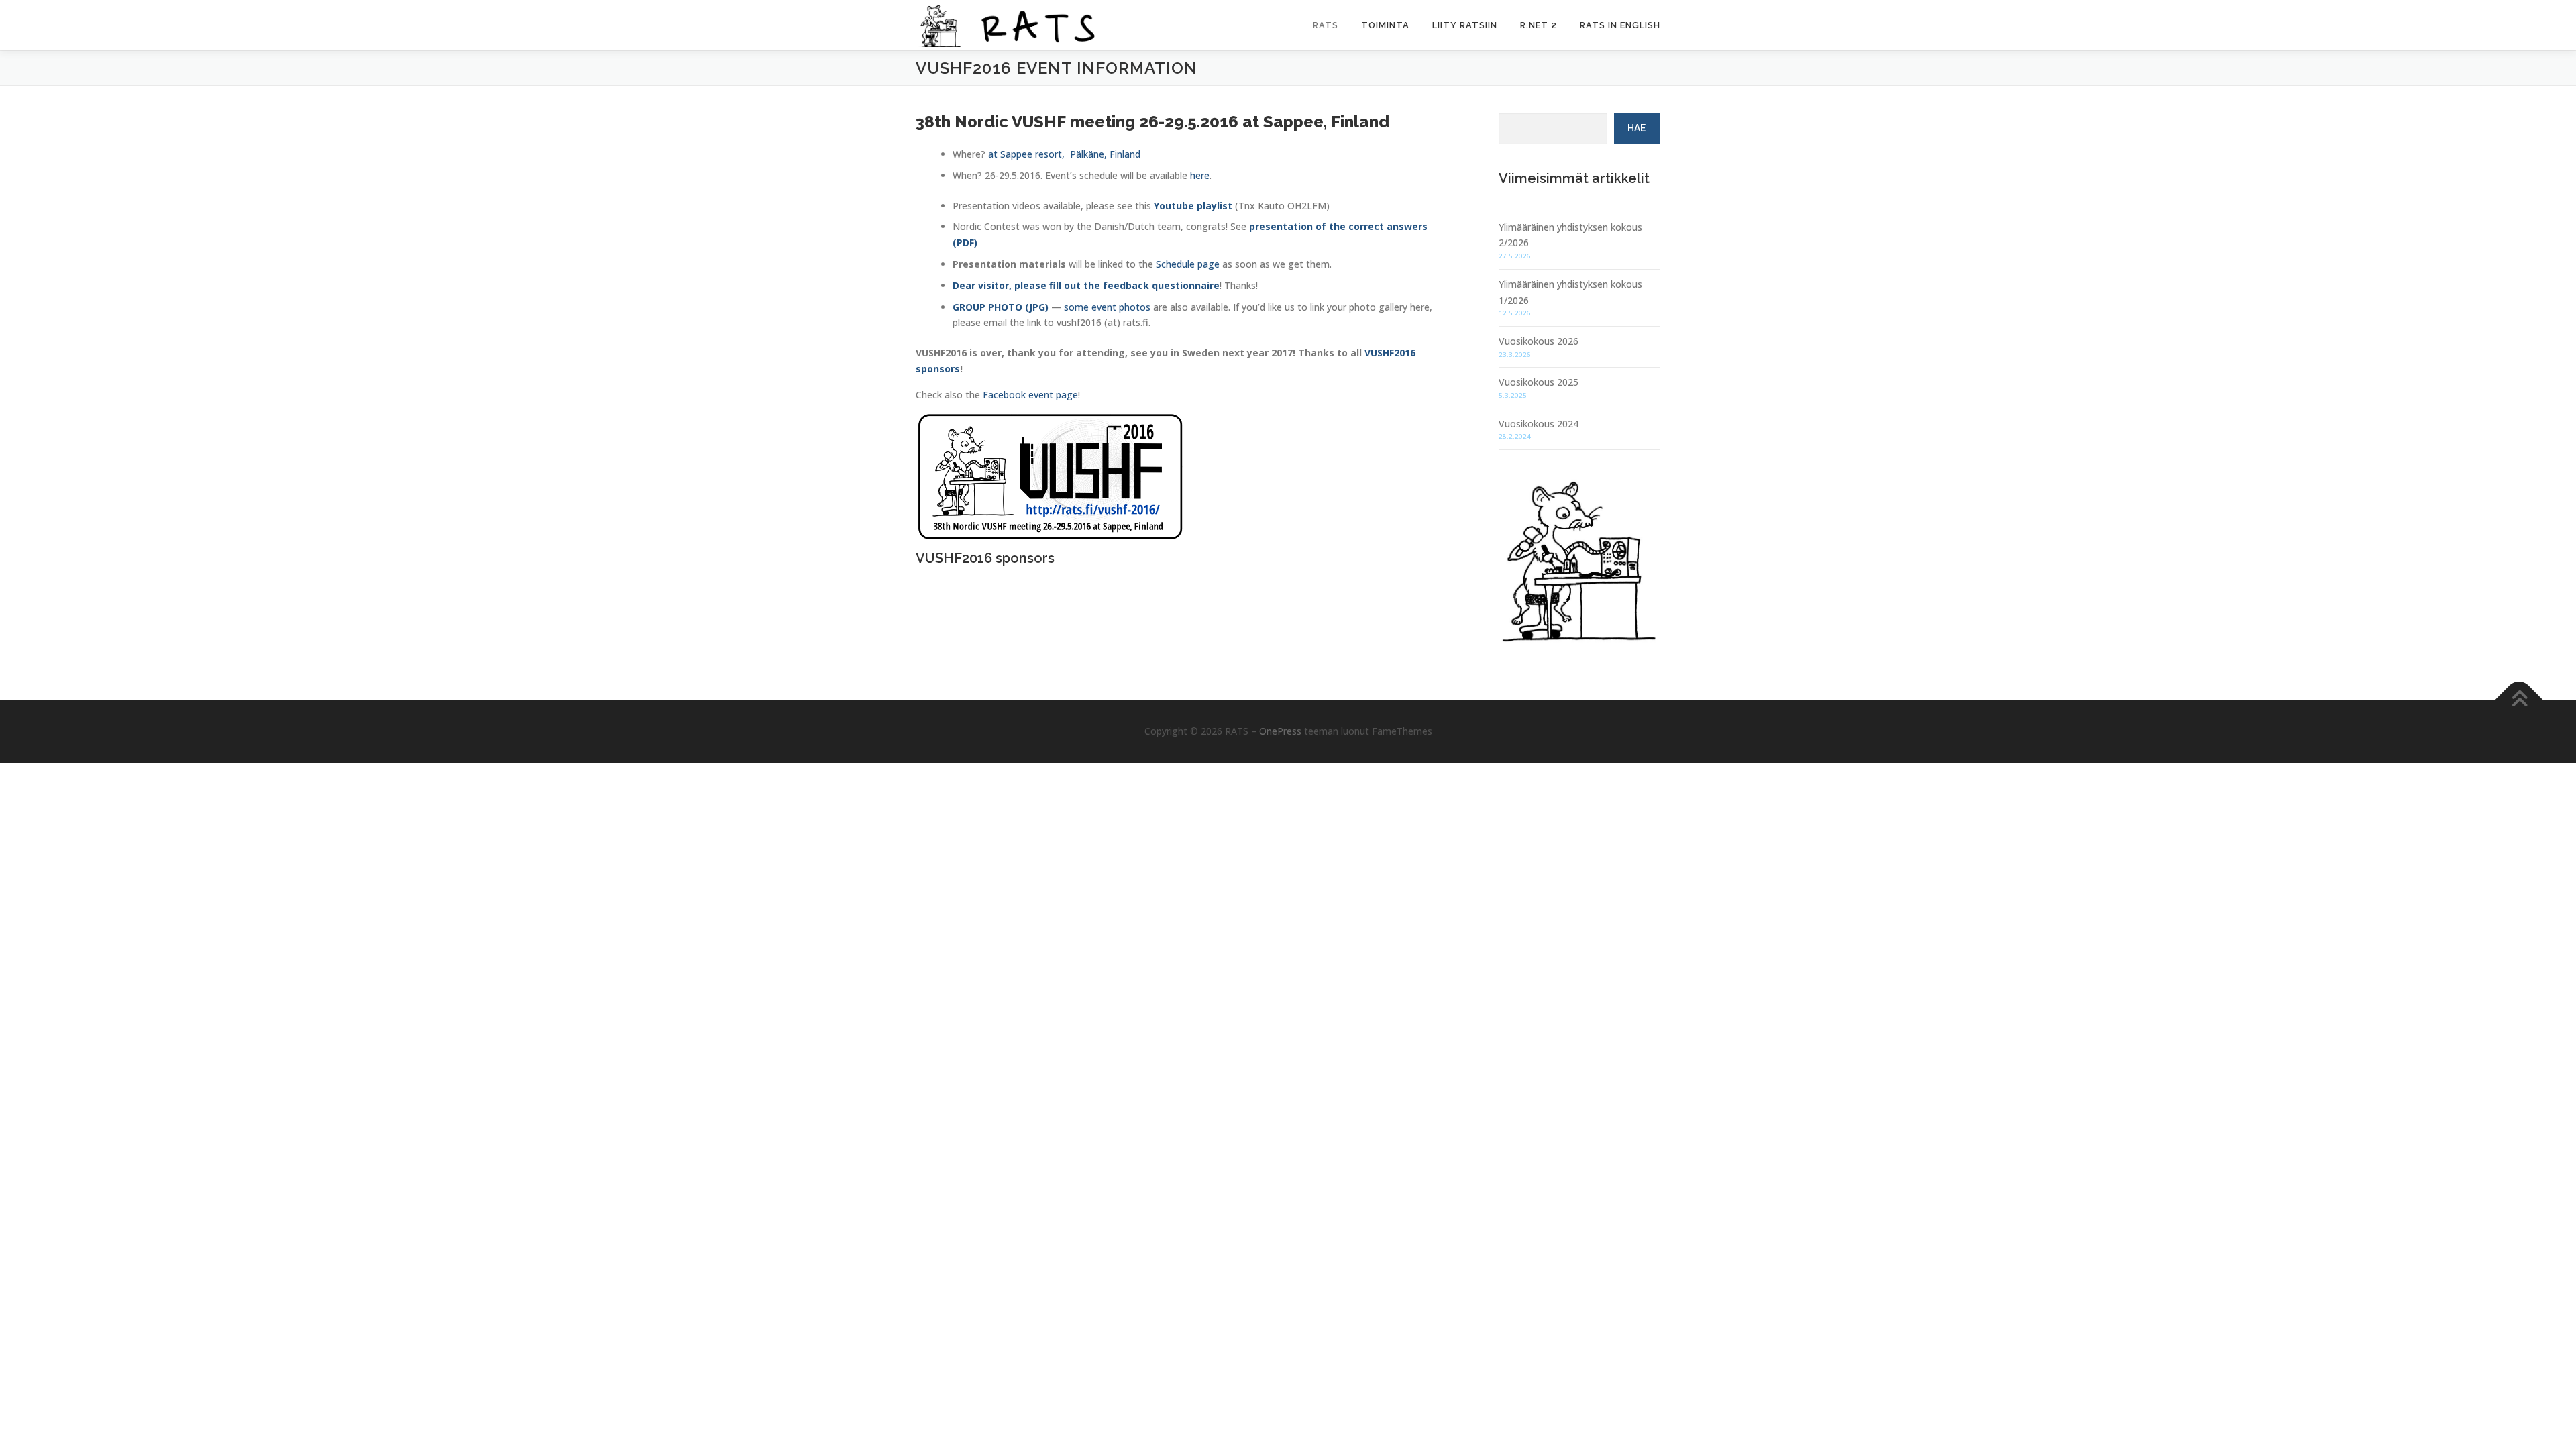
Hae (1636, 128)
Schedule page (1188, 264)
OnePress (1280, 731)
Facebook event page (1030, 395)
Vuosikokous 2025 (1539, 382)
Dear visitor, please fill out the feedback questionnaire (1086, 285)
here (1200, 175)
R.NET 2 (1539, 25)
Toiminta (1385, 25)
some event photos (1107, 307)
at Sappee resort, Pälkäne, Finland (1064, 154)
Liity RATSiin (1465, 25)
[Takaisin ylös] (2519, 699)
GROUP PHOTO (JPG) (1001, 307)
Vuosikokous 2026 (1539, 341)
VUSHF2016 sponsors (985, 558)
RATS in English (1620, 25)
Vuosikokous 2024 (1539, 424)
